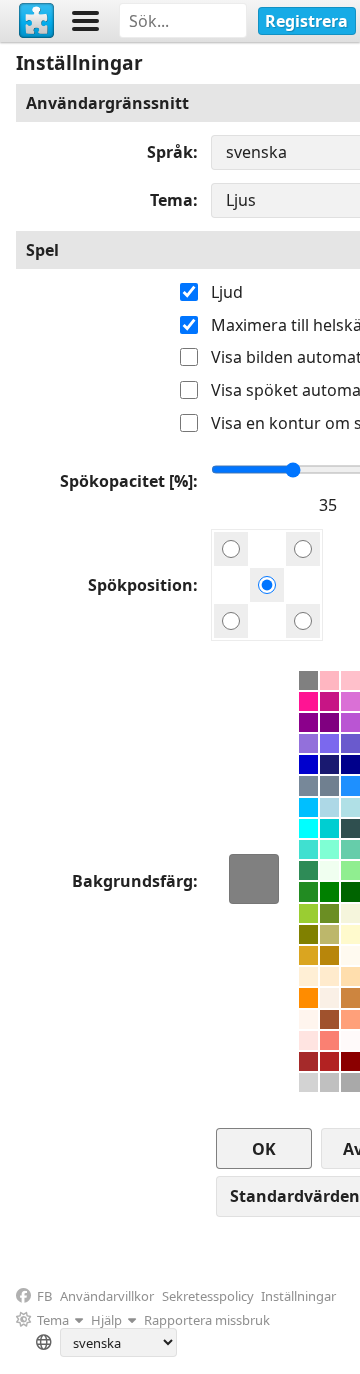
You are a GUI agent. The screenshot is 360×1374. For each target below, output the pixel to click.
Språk (170, 152)
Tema (171, 200)
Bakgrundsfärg (132, 881)
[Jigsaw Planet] (37, 21)
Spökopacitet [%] (126, 481)
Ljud (227, 292)
